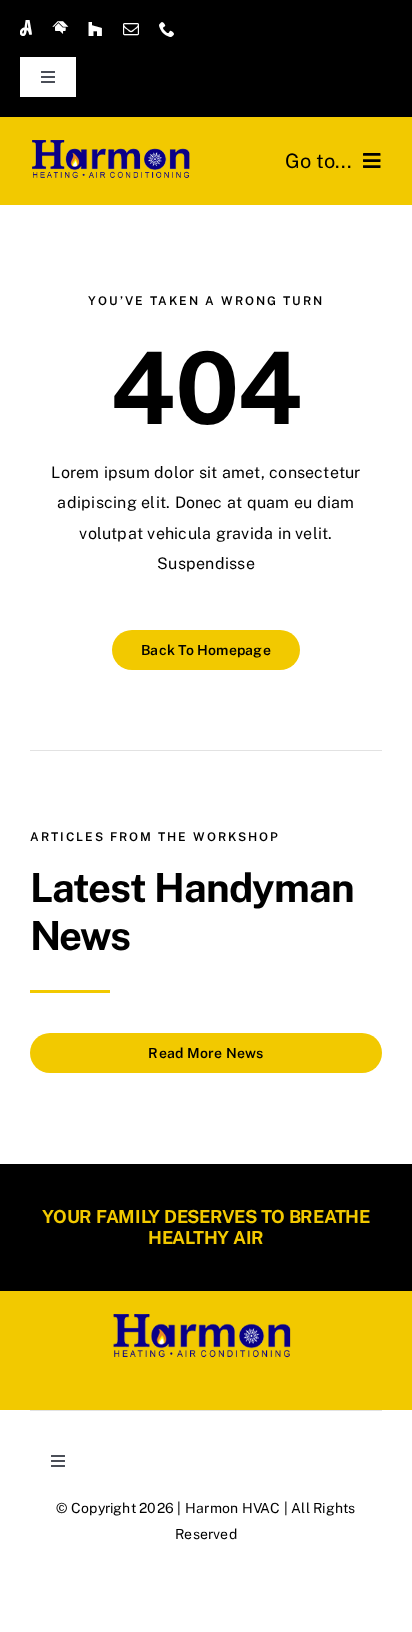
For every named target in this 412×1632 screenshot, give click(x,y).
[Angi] (26, 28)
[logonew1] (114, 144)
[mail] (131, 29)
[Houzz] (95, 29)
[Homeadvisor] (60, 28)
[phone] (167, 29)
